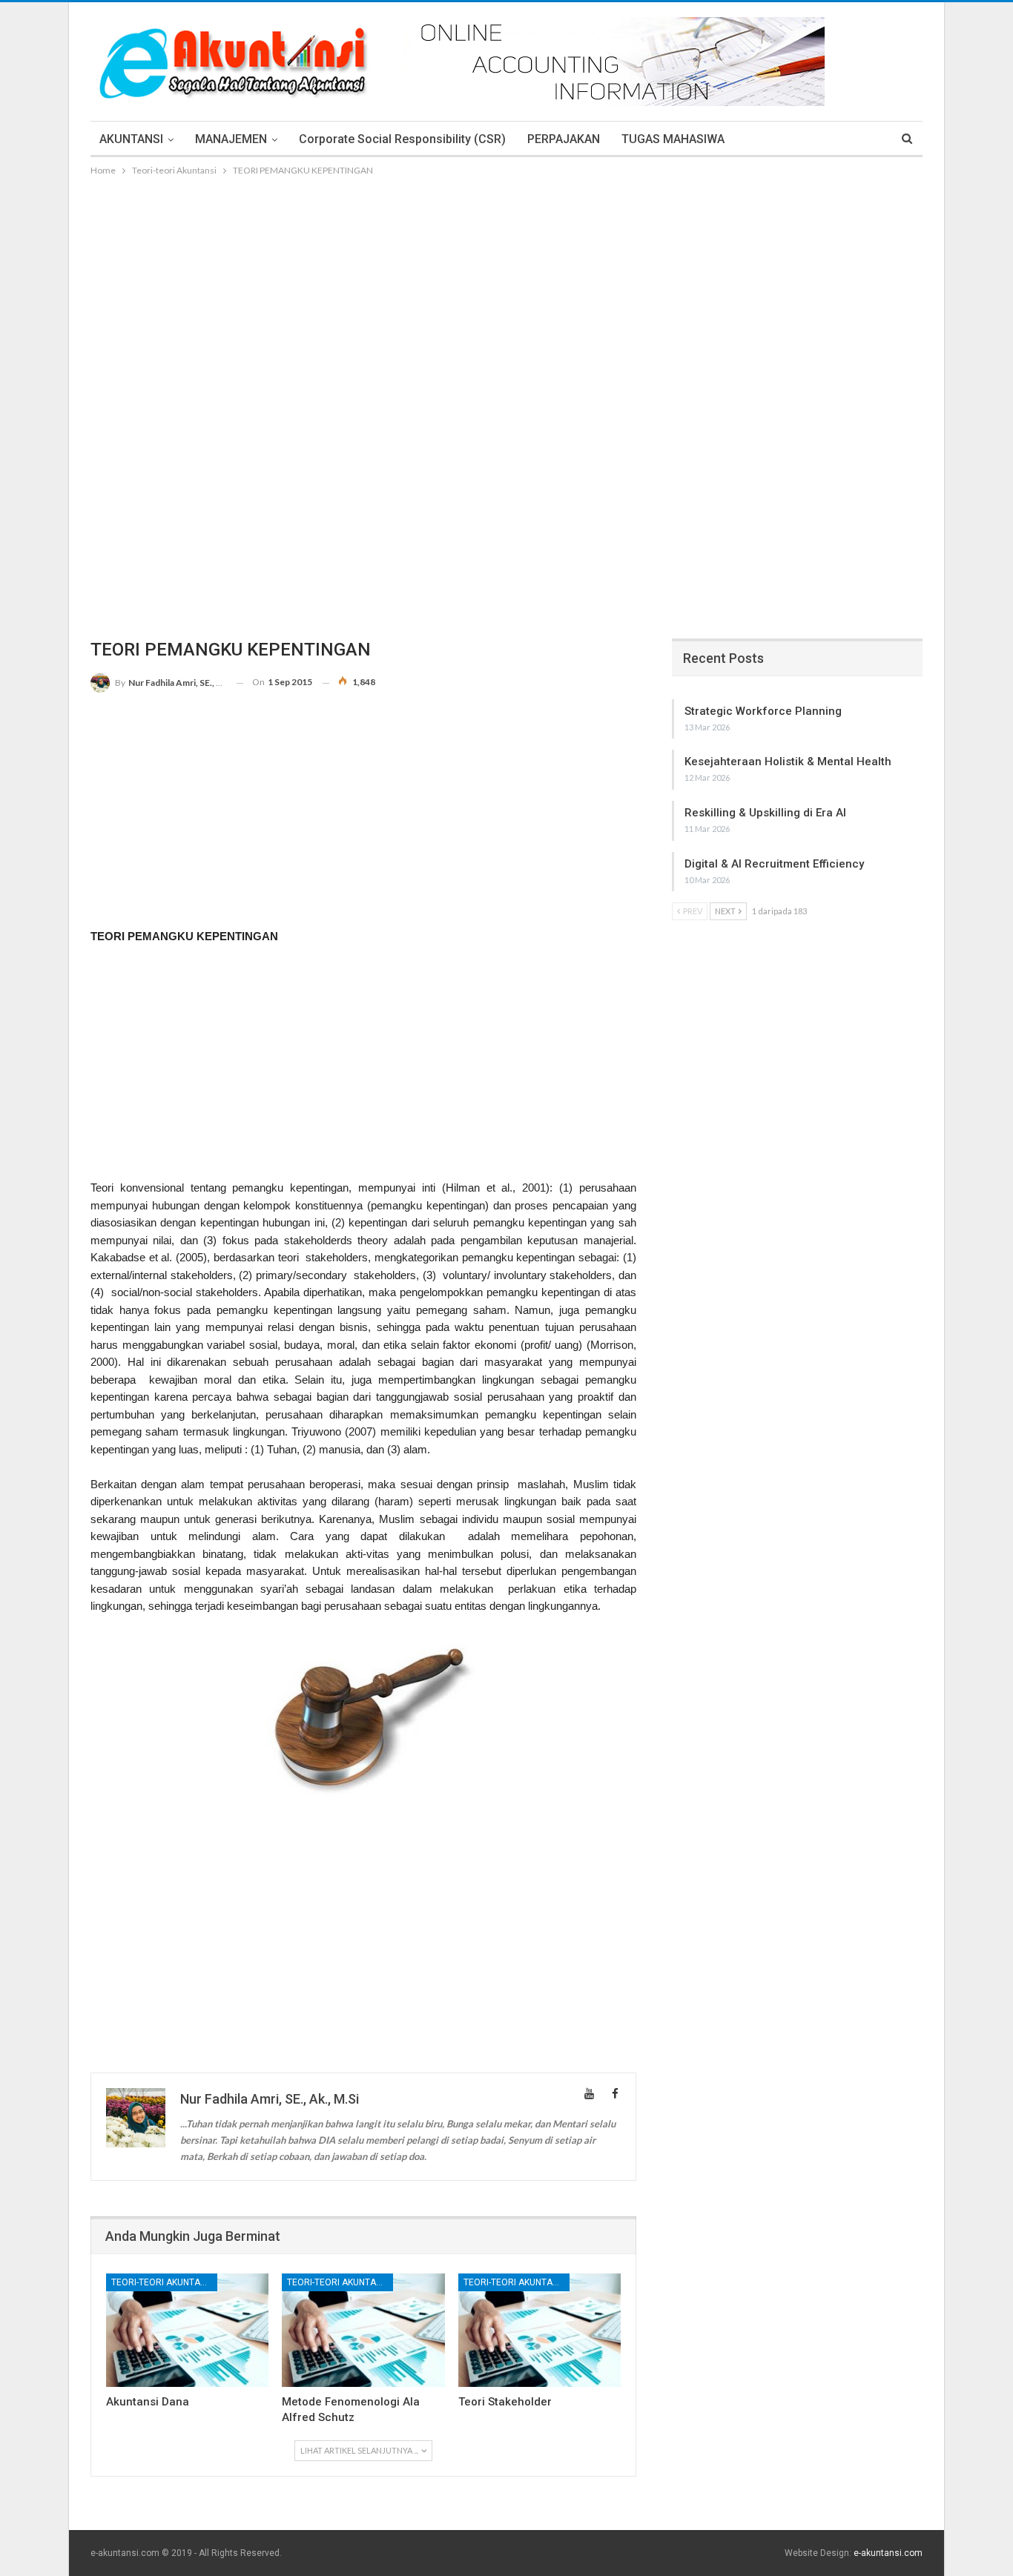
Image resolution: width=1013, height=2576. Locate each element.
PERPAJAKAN (564, 139)
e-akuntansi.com (888, 2553)
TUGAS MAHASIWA (673, 139)
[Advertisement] (506, 290)
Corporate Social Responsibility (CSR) (402, 139)
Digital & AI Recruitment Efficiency (774, 864)
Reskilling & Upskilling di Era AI (765, 813)
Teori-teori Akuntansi (162, 2282)
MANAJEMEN (231, 139)
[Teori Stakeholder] (540, 2330)
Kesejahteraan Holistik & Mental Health (788, 762)
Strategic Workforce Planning (763, 711)
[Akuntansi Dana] (187, 2330)
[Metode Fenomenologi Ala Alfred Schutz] (363, 2330)
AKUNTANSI (131, 139)
